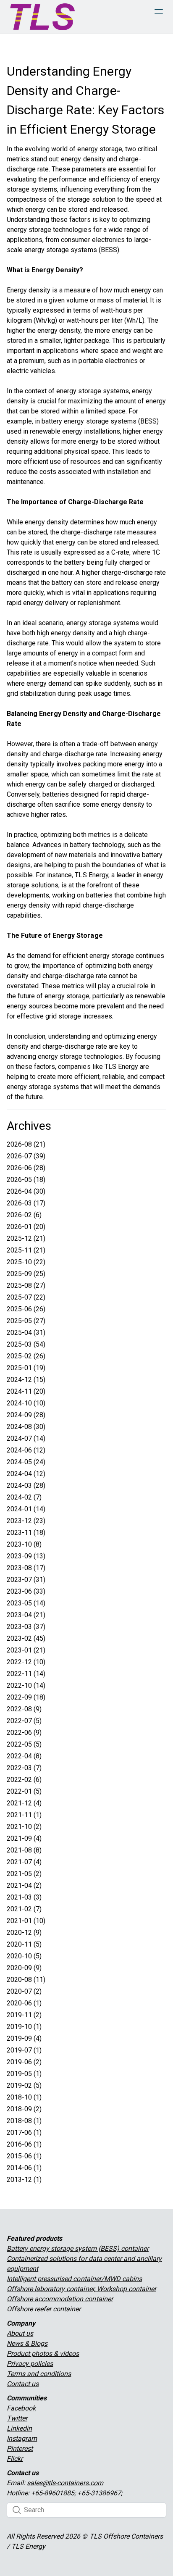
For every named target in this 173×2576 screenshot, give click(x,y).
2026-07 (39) (26, 1156)
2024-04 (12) (26, 1474)
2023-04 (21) (26, 1615)
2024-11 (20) (26, 1391)
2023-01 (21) (26, 1650)
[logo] (42, 17)
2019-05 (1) (24, 2074)
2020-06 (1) (24, 2003)
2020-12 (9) (24, 1933)
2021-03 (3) (24, 1897)
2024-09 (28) (26, 1415)
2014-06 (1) (24, 2168)
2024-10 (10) (26, 1403)
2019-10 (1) (24, 2027)
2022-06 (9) (24, 1733)
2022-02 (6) (24, 1780)
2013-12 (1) (24, 2180)
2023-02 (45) (26, 1638)
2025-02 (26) (26, 1356)
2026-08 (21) (26, 1144)
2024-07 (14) (26, 1438)
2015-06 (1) (24, 2156)
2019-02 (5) (24, 2085)
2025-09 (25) (26, 1274)
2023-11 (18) (26, 1533)
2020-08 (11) (26, 1980)
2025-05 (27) (26, 1321)
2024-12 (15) (26, 1380)
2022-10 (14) (26, 1685)
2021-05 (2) (24, 1874)
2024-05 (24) (26, 1462)
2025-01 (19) (26, 1368)
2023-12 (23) (26, 1521)
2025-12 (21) (26, 1238)
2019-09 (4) (24, 2038)
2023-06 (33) (26, 1591)
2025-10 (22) (26, 1262)
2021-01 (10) (26, 1921)
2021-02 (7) (24, 1909)
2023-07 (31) (26, 1580)
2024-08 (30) (26, 1427)
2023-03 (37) (26, 1627)
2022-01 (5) (24, 1791)
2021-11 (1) (24, 1815)
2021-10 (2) (24, 1827)
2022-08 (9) (24, 1709)
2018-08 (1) (24, 2121)
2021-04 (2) (24, 1885)
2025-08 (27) (26, 1285)
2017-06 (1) (24, 2133)
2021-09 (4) (24, 1838)
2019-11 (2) (24, 2015)
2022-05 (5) (24, 1744)
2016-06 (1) (24, 2144)
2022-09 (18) (26, 1697)
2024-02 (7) (24, 1497)
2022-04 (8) (24, 1756)
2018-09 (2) (24, 2109)
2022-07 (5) (24, 1721)
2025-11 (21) (26, 1250)
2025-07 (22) (26, 1297)
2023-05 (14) (26, 1603)
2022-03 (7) (24, 1768)
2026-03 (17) (26, 1203)
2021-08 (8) (24, 1850)
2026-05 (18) (26, 1180)
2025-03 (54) (26, 1344)
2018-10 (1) (24, 2097)
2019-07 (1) (24, 2050)
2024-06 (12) (26, 1450)
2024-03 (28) (26, 1485)
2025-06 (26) (26, 1309)
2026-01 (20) (26, 1227)
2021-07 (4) (24, 1862)
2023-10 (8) (24, 1544)
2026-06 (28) (26, 1168)
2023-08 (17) (26, 1568)
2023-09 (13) (26, 1556)
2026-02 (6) (24, 1215)
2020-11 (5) (24, 1944)
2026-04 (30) (26, 1191)
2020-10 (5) (24, 1956)
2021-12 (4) (24, 1803)
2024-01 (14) (26, 1509)
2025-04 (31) (26, 1333)
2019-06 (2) (24, 2062)
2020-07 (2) (24, 1991)
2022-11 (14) (26, 1674)
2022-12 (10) (26, 1662)
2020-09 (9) (24, 1968)
